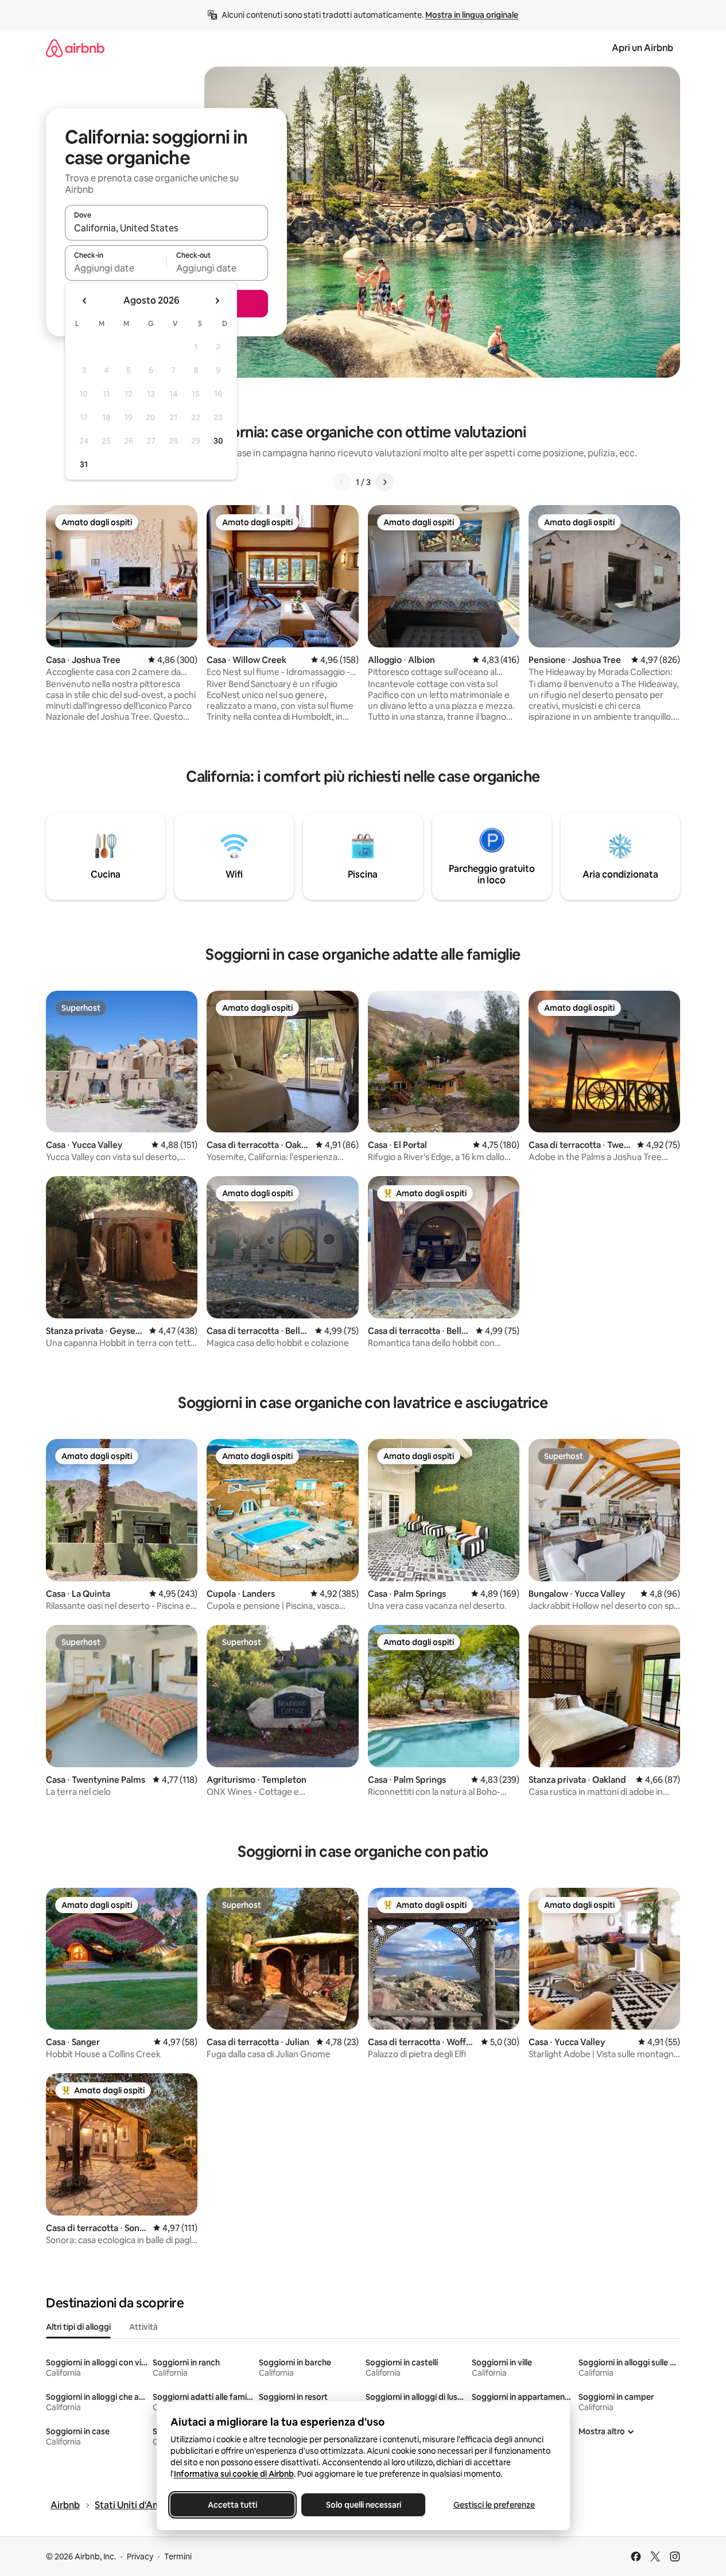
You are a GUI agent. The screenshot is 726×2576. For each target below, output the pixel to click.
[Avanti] (385, 482)
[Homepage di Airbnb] (75, 48)
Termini (178, 2556)
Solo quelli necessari (363, 2505)
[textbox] (116, 268)
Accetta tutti (232, 2505)
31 (84, 464)
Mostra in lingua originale (472, 15)
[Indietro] (342, 482)
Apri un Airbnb (642, 48)
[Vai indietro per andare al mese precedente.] (85, 301)
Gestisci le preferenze (494, 2505)
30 (218, 441)
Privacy (140, 2556)
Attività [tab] (143, 2327)
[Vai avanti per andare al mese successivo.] (217, 301)
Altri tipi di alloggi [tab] (78, 2327)
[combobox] (166, 228)
